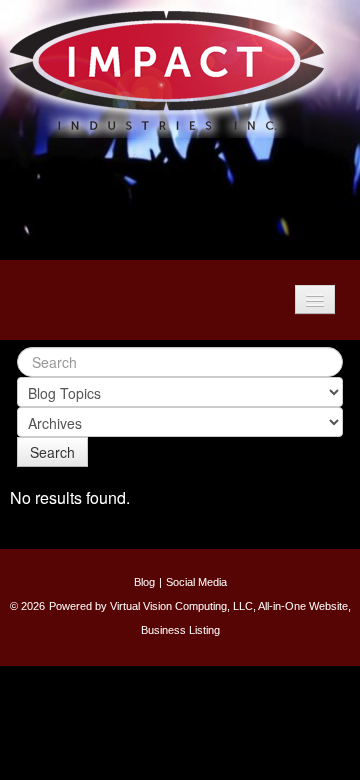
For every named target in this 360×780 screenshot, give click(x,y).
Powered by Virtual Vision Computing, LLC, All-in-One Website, (200, 606)
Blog (144, 582)
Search (52, 452)
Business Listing (180, 630)
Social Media (196, 582)
